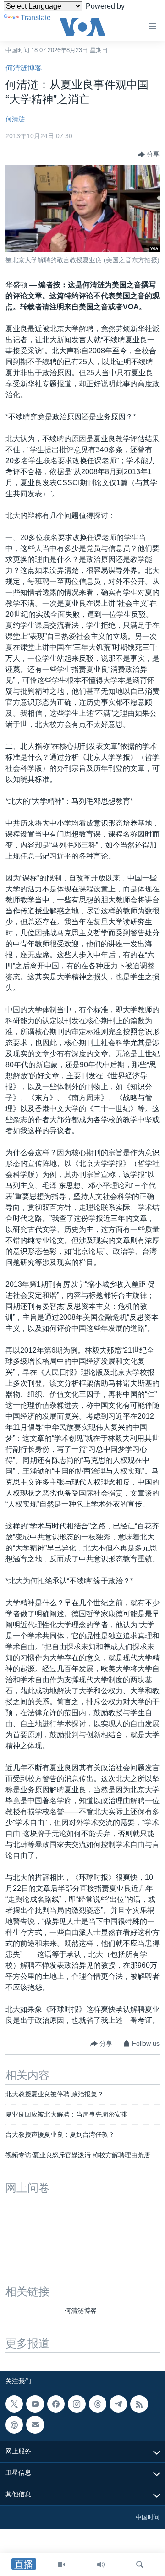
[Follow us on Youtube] (35, 2404)
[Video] (61, 2565)
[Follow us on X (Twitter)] (14, 2404)
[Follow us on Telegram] (118, 2404)
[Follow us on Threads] (98, 2404)
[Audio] (101, 2565)
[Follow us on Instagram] (77, 2404)
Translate (36, 18)
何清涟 (15, 119)
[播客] (14, 2425)
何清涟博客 (24, 68)
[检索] (140, 2565)
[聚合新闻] (139, 2404)
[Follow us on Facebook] (56, 2404)
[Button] (148, 155)
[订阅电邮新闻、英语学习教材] (35, 2425)
